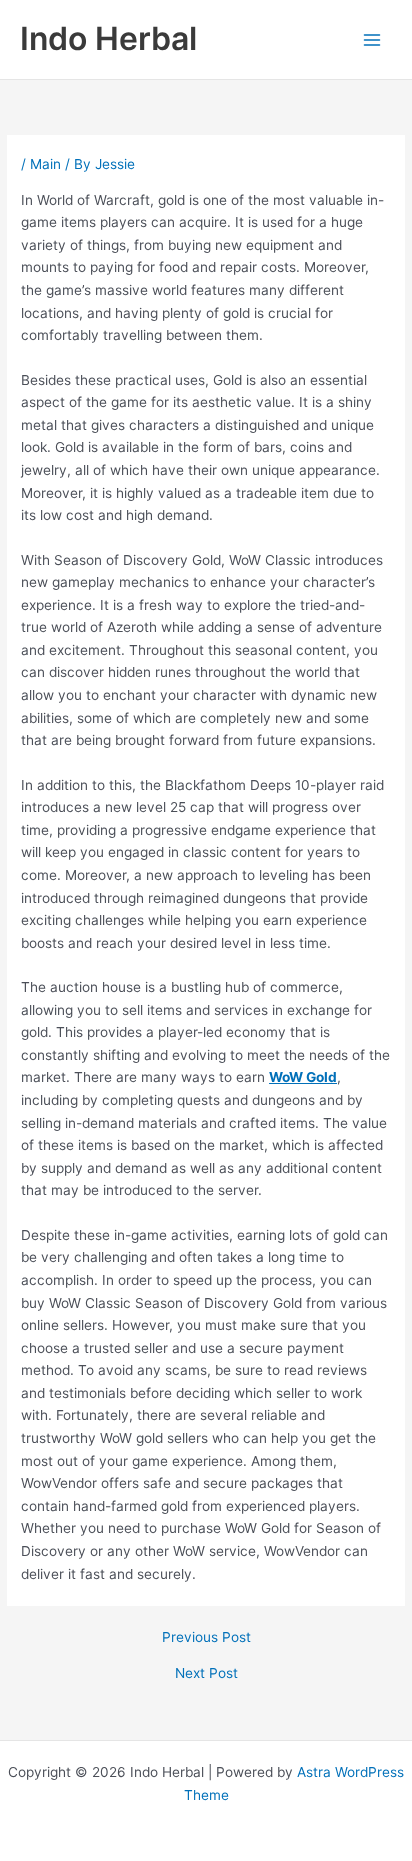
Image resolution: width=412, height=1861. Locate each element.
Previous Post (206, 1638)
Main (45, 164)
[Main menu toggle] (372, 39)
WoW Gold (303, 1077)
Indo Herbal (108, 38)
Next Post (206, 1674)
